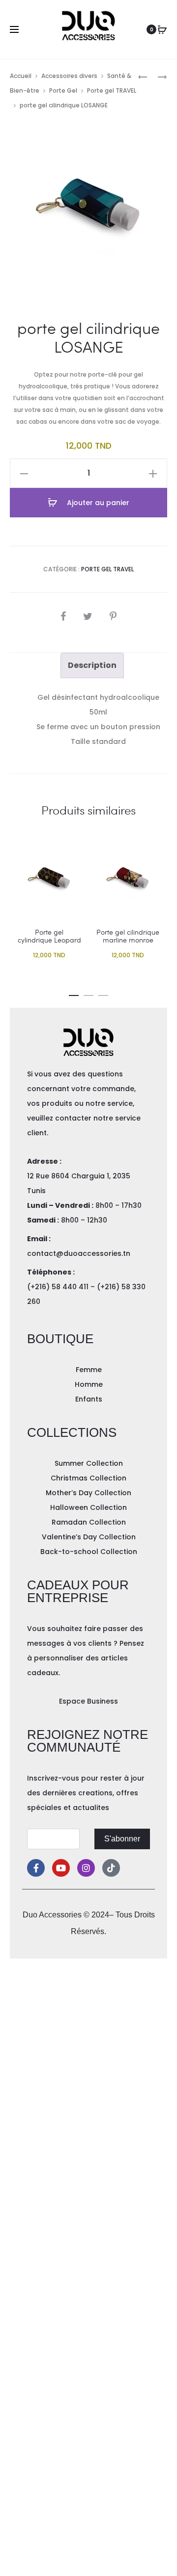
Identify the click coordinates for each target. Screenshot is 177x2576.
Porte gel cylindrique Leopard (49, 936)
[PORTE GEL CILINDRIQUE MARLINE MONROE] (143, 76)
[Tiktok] (111, 1868)
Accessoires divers (69, 76)
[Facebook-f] (36, 1868)
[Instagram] (86, 1868)
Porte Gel (63, 90)
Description (92, 665)
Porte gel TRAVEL (112, 90)
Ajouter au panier (97, 503)
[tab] (92, 665)
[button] (74, 994)
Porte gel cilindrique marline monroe (128, 936)
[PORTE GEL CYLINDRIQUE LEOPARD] (157, 76)
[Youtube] (61, 1868)
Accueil (21, 76)
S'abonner (122, 1839)
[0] (162, 29)
